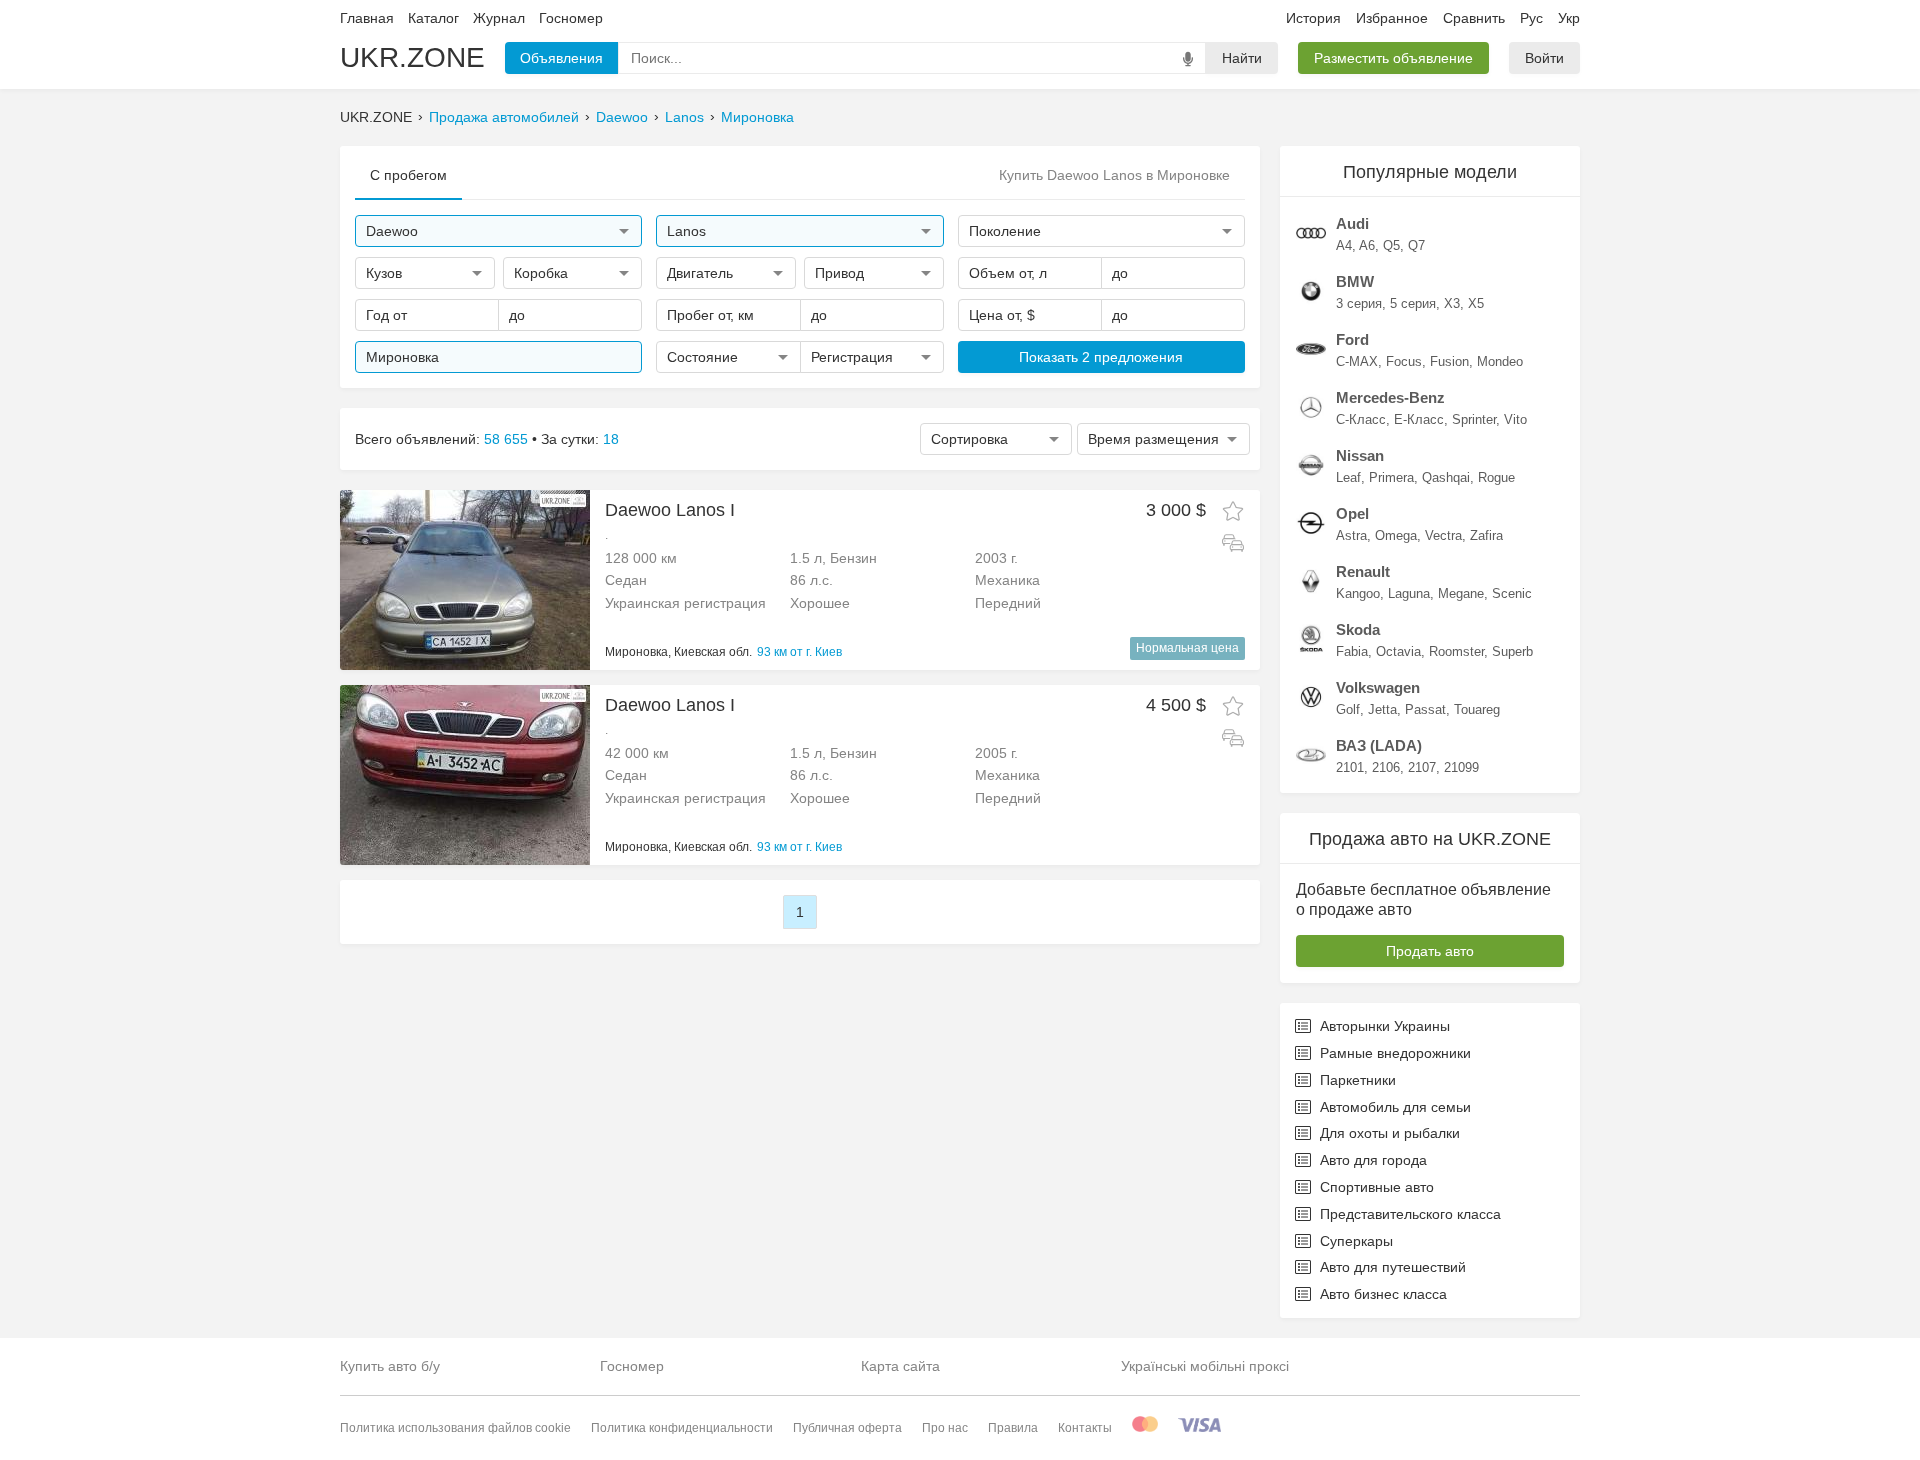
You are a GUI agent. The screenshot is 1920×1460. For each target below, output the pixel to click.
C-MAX (1357, 361)
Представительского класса (1410, 1214)
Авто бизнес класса (1383, 1294)
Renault (1363, 571)
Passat (1425, 709)
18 (611, 439)
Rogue (1496, 477)
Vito (1515, 419)
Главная (367, 18)
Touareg (1477, 709)
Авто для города (1373, 1160)
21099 (1461, 767)
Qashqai (1446, 477)
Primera (1391, 477)
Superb (1512, 651)
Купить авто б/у (390, 1366)
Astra (1351, 535)
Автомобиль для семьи (1395, 1107)
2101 (1350, 767)
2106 (1386, 767)
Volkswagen (1378, 687)
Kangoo (1358, 593)
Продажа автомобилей (504, 117)
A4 (1344, 245)
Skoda (1358, 629)
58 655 (506, 439)
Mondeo (1500, 361)
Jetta (1382, 709)
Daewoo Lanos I (670, 510)
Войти (1544, 58)
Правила (1013, 1428)
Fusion (1449, 361)
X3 (1452, 303)
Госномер (571, 18)
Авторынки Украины (1385, 1026)
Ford (1352, 339)
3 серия (1359, 303)
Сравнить (1474, 18)
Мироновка (757, 117)
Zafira (1486, 535)
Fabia (1352, 651)
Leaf (1348, 477)
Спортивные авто (1377, 1187)
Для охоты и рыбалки (1390, 1133)
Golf (1348, 709)
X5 (1476, 303)
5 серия (1413, 303)
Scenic (1512, 593)
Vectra (1443, 535)
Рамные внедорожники (1395, 1053)
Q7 (1416, 245)
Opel (1352, 513)
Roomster (1456, 651)
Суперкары (1356, 1241)
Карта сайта (900, 1366)
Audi (1352, 223)
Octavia (1398, 651)
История (1313, 18)
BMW (1355, 281)
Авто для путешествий (1393, 1267)
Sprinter (1474, 419)
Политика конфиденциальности (682, 1428)
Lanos (684, 117)
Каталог (433, 18)
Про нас (945, 1428)
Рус (1531, 18)
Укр (1569, 18)
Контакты (1085, 1428)
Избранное (1392, 18)
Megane (1461, 593)
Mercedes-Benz (1390, 397)
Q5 (1391, 245)
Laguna (1409, 593)
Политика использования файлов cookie (455, 1428)
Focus (1404, 361)
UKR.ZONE (412, 57)
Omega (1396, 535)
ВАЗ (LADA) (1379, 745)
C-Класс (1361, 419)
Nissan (1360, 455)
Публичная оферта (847, 1428)
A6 (1367, 245)
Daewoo (622, 117)
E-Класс (1419, 419)
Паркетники (1358, 1080)
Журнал (499, 18)
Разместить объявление (1393, 58)
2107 (1422, 767)
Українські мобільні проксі (1205, 1366)
